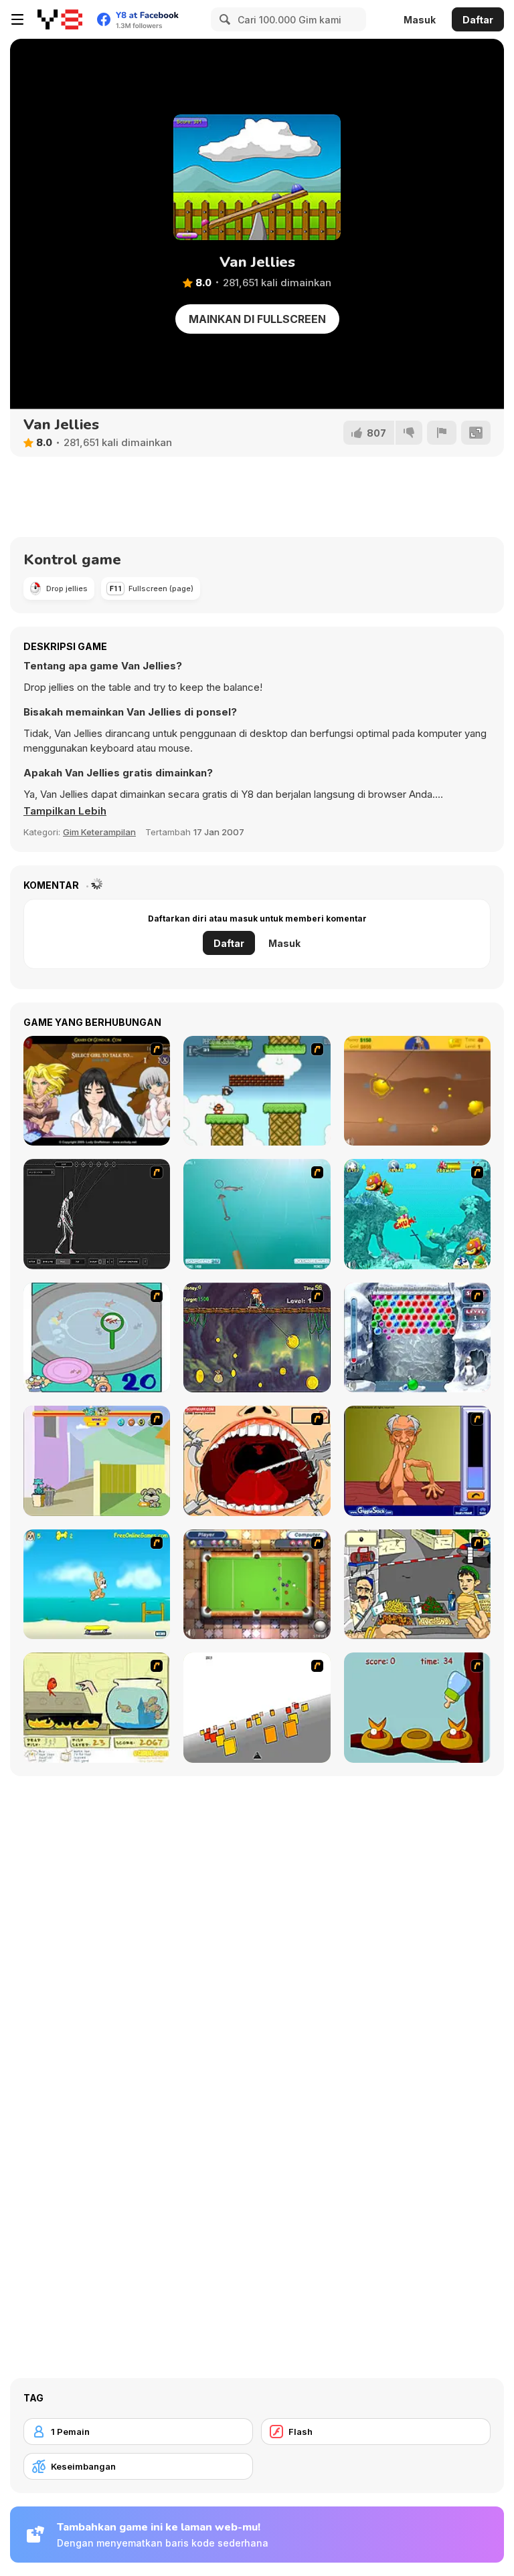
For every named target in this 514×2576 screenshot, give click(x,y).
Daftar (478, 20)
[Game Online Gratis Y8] (60, 19)
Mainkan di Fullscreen (257, 319)
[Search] (223, 19)
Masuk (420, 20)
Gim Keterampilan (99, 832)
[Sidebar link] (17, 19)
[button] (65, 811)
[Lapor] (442, 433)
